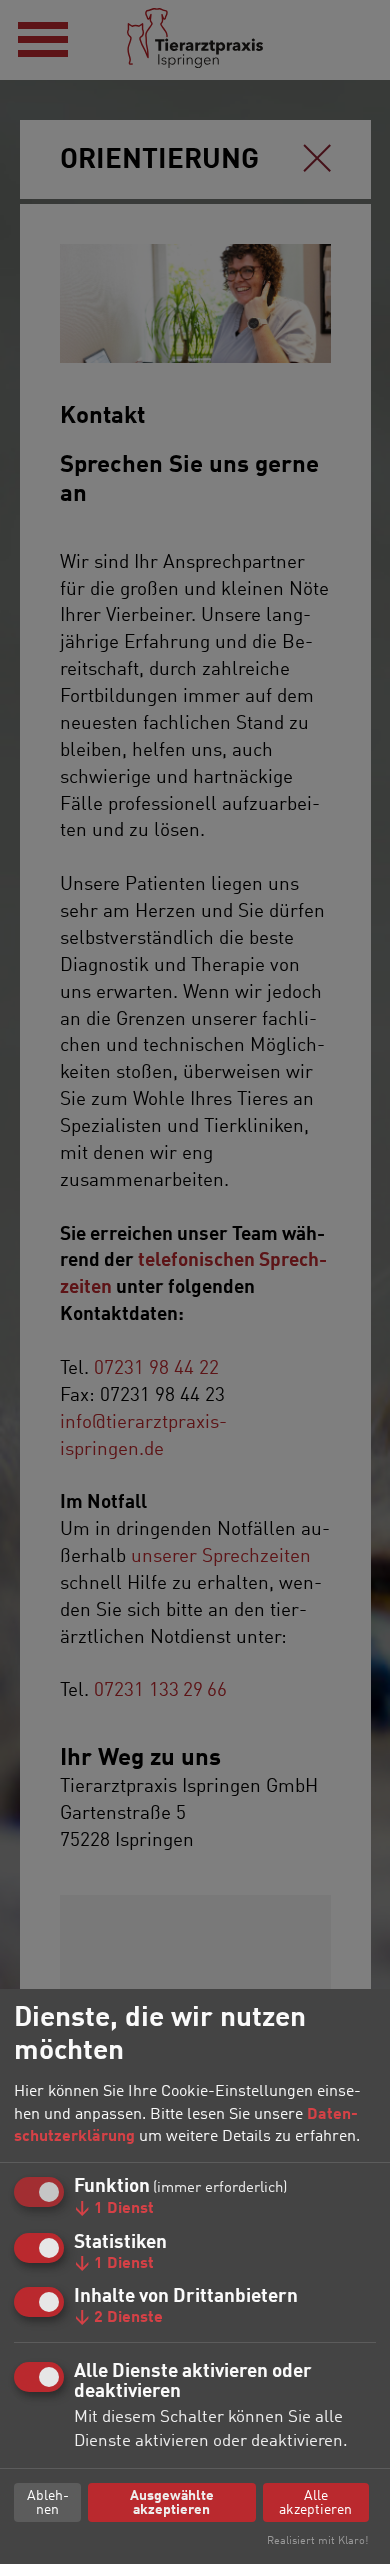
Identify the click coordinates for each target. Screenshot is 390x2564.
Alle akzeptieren (315, 2503)
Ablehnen (48, 2503)
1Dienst (114, 2209)
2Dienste (118, 2318)
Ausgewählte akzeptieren (172, 2503)
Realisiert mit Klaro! (317, 2541)
